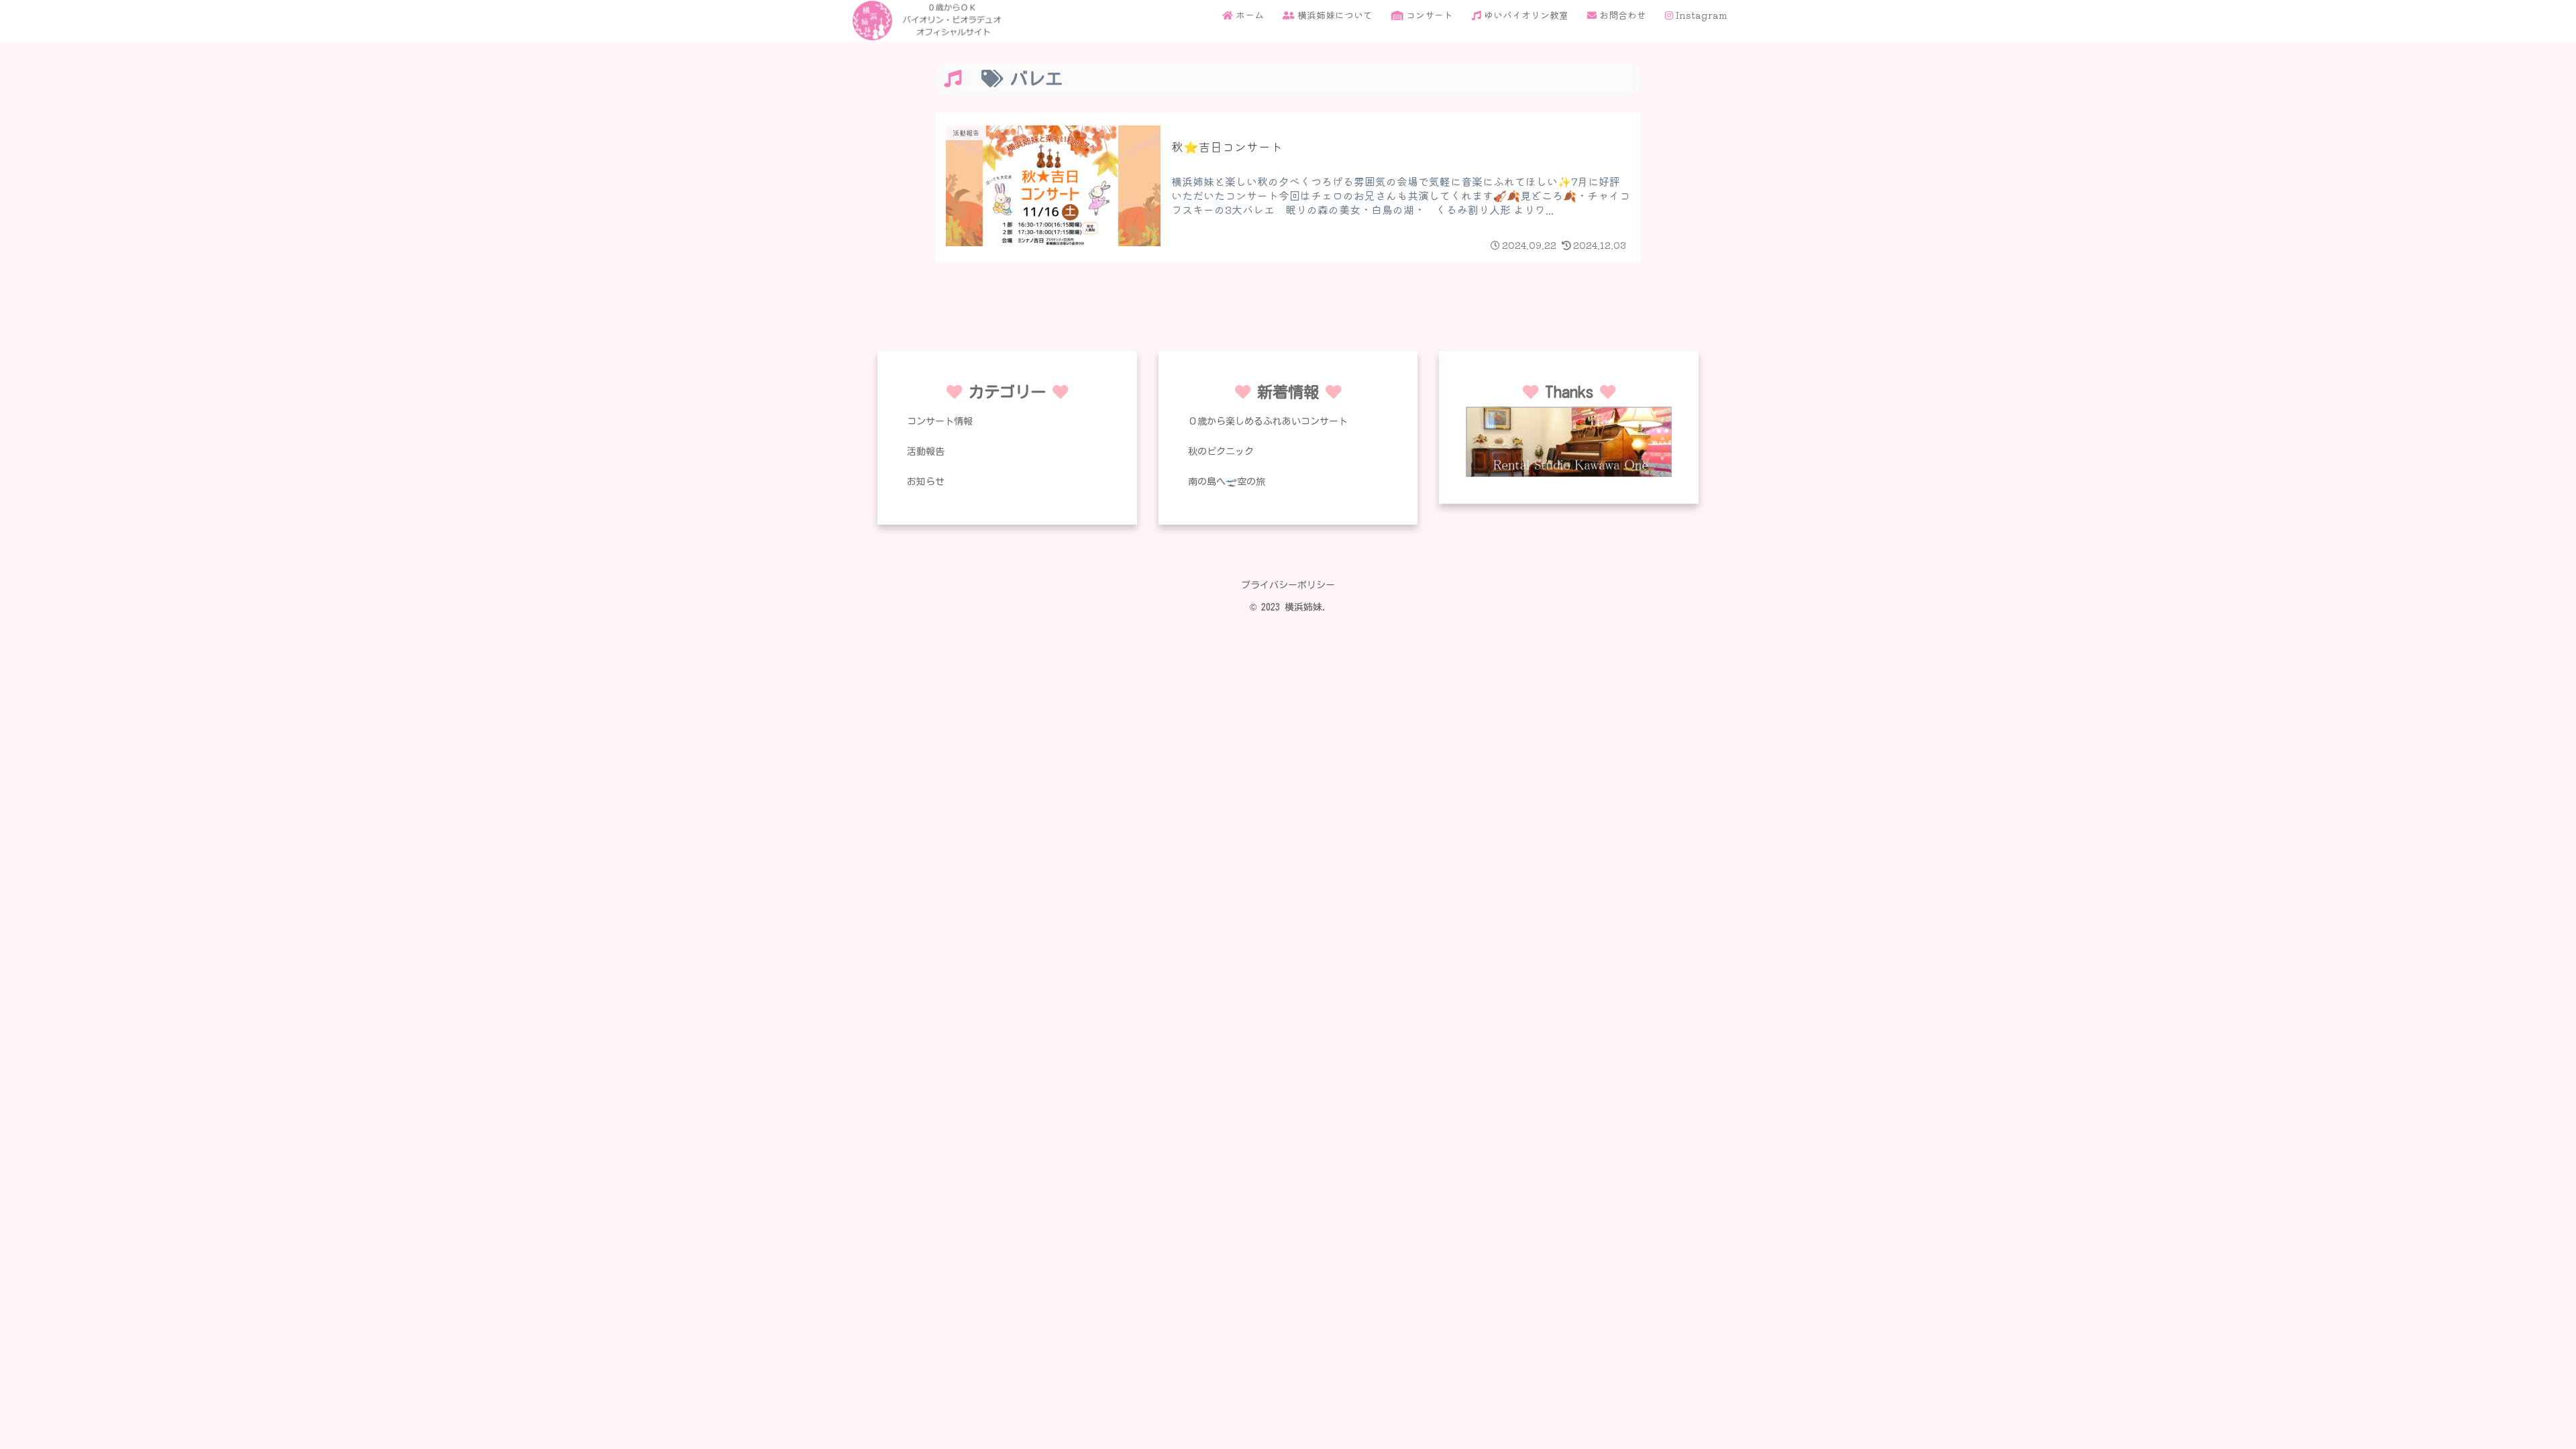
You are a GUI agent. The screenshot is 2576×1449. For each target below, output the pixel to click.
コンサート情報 (940, 421)
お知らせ (926, 482)
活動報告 (926, 451)
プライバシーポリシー (1288, 585)
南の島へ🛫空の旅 (1227, 482)
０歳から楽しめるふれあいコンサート (1268, 421)
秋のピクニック (1221, 451)
